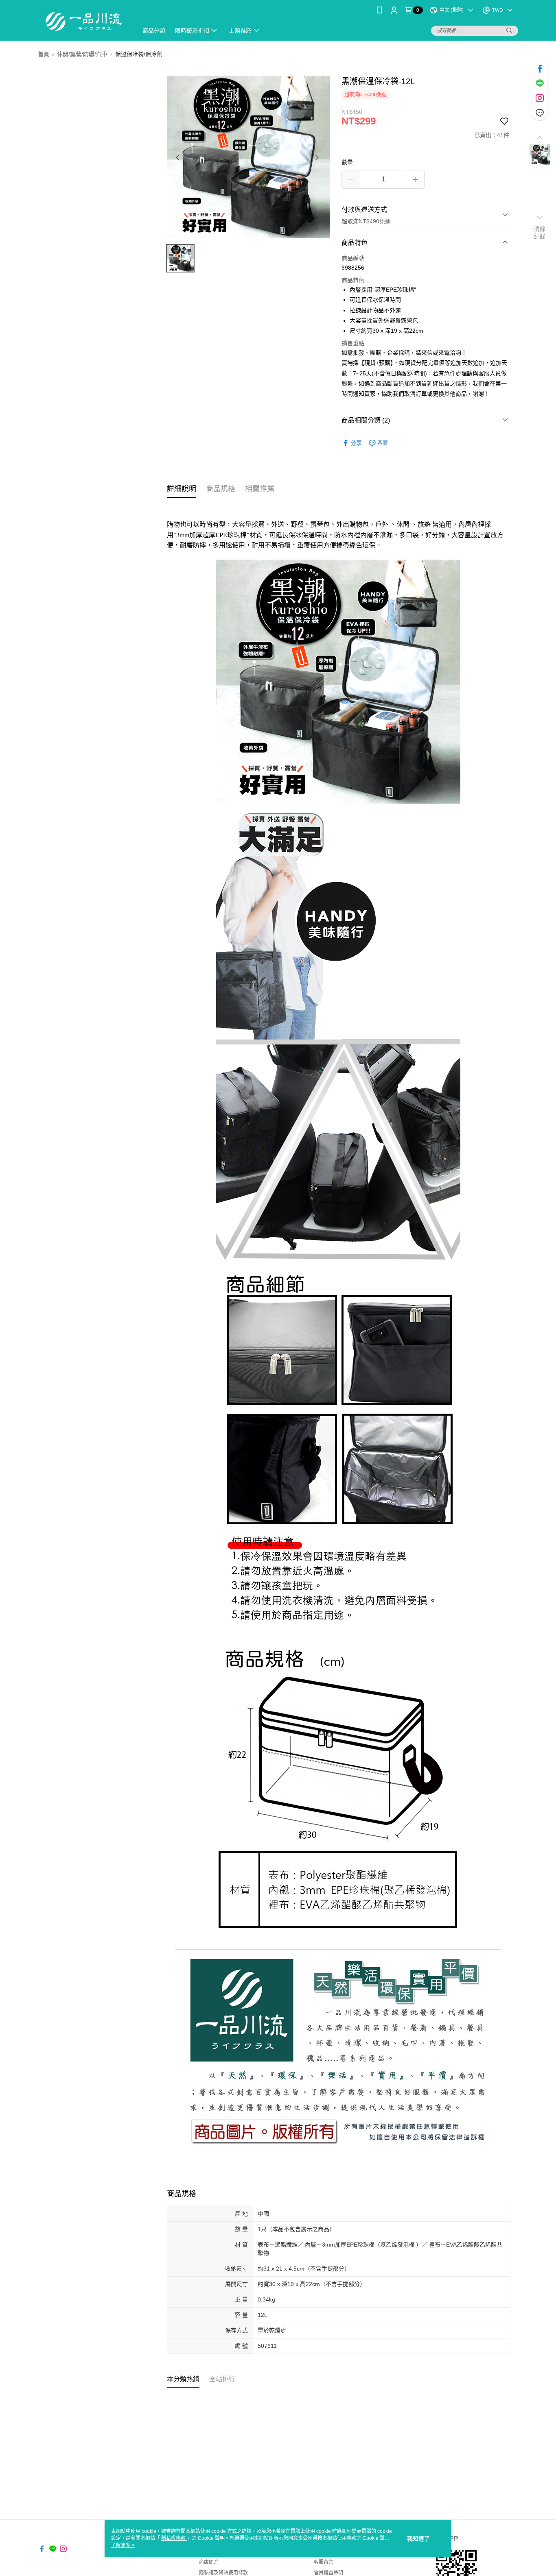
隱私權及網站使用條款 (223, 2573)
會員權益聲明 (328, 2573)
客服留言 (324, 2562)
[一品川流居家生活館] (83, 21)
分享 (356, 443)
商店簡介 (209, 2562)
